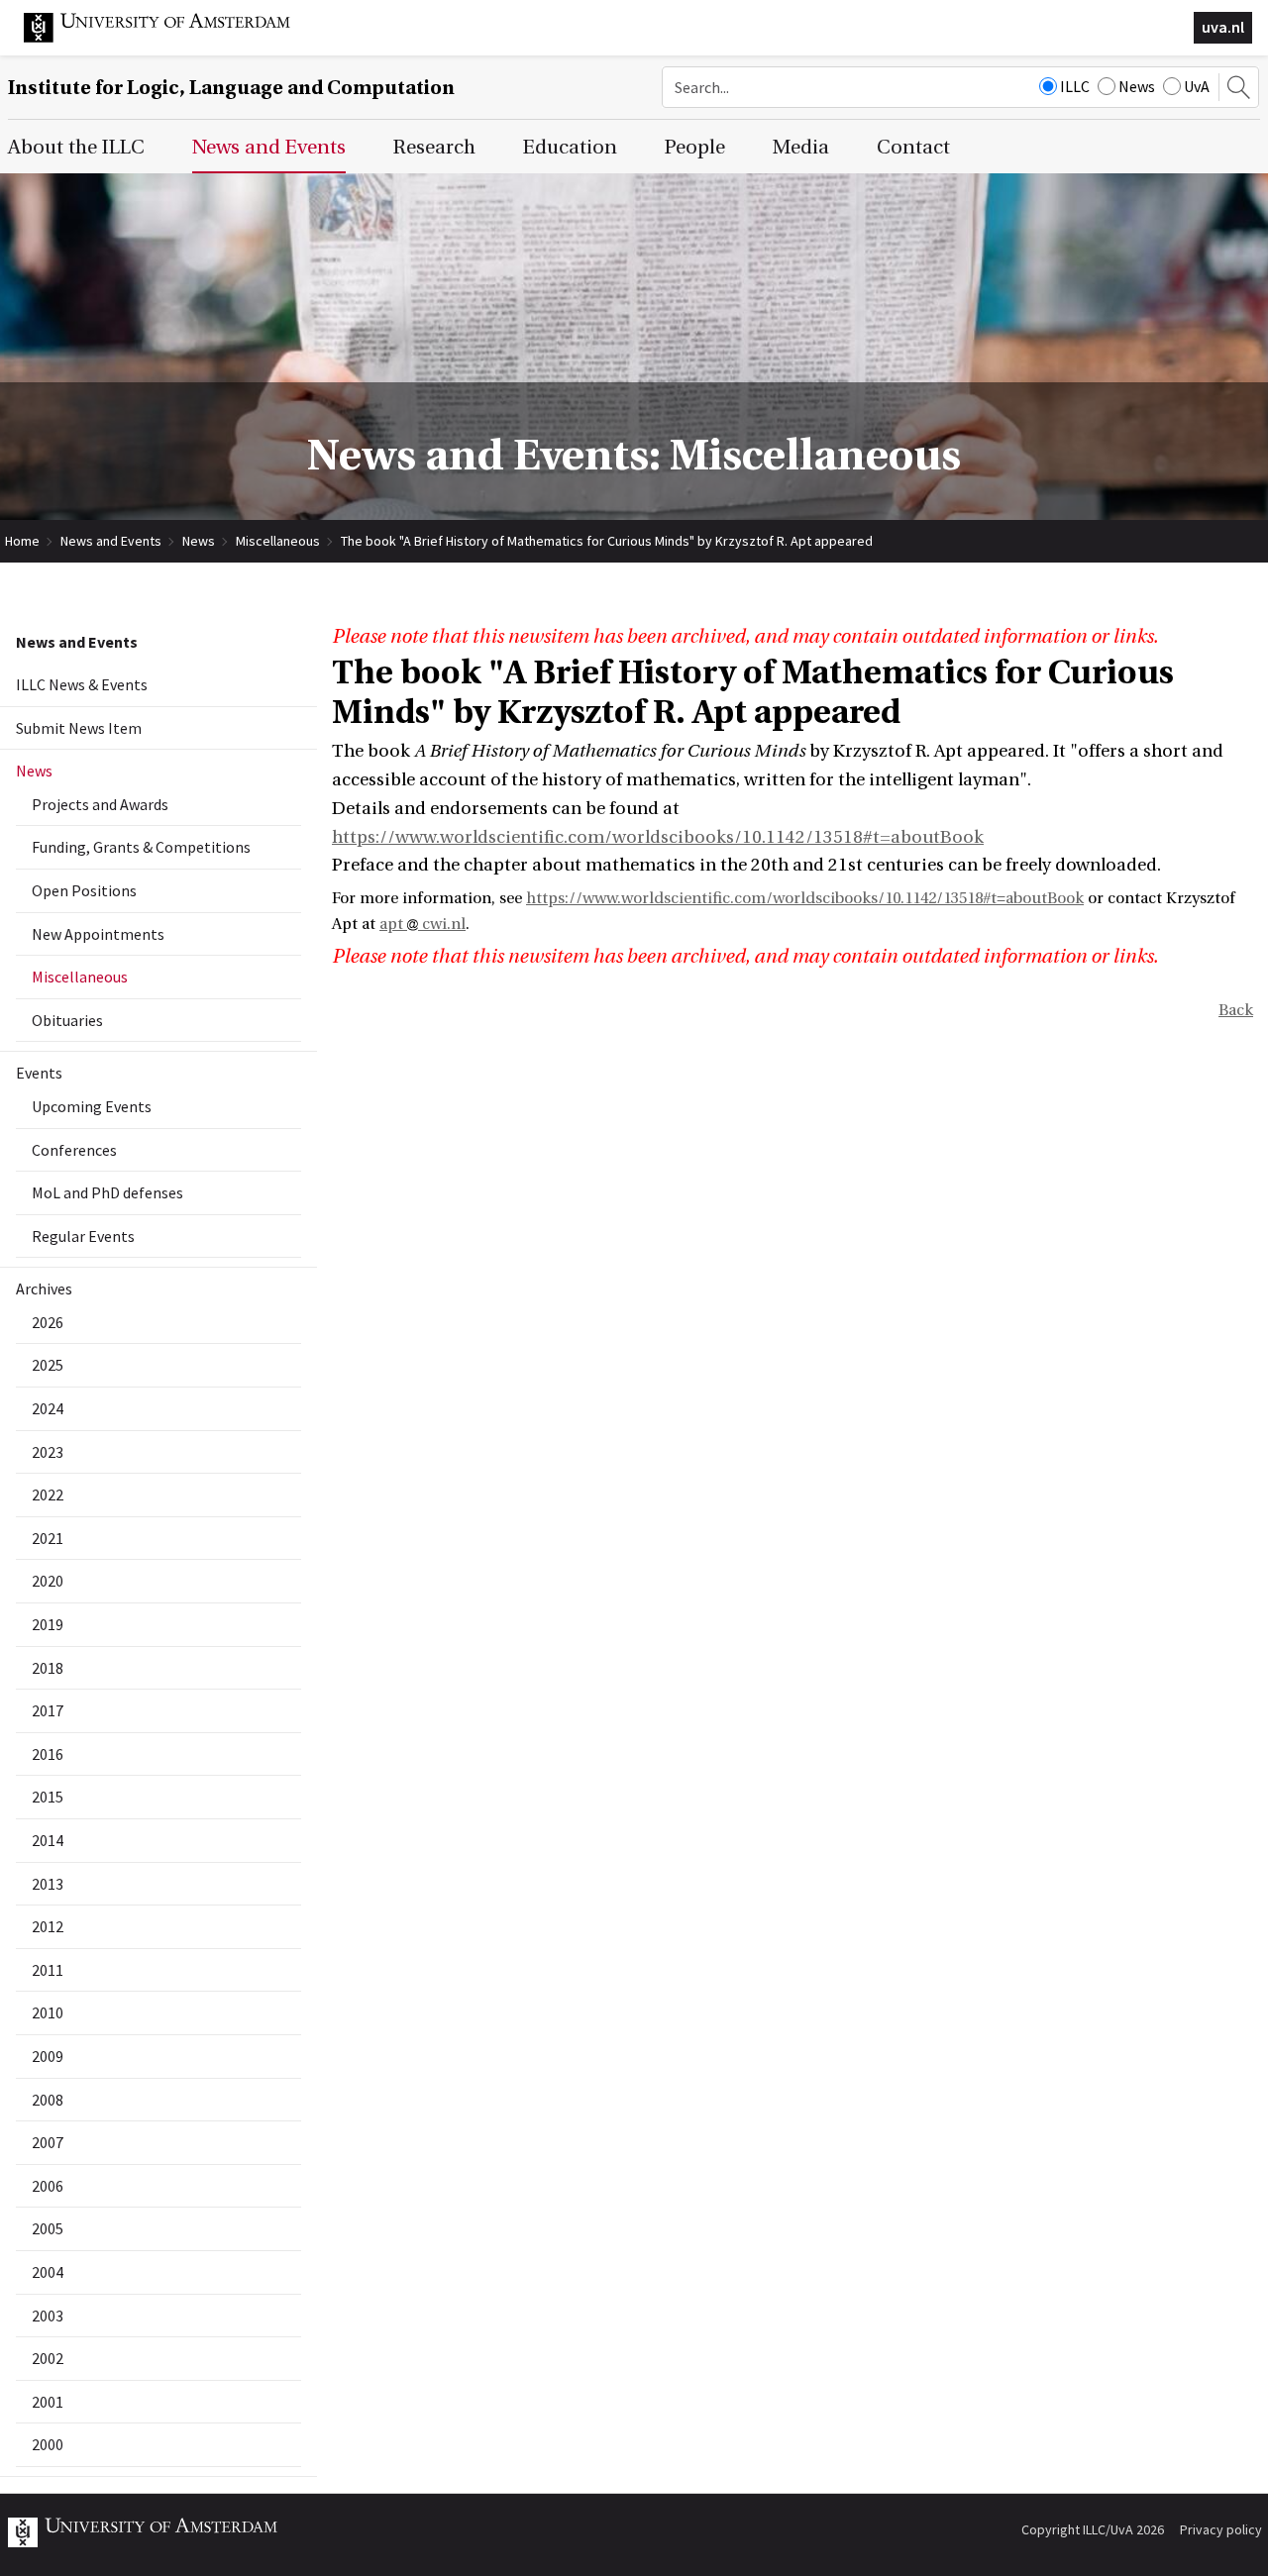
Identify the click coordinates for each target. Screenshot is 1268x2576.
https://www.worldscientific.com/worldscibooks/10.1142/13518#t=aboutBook (658, 837)
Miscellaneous (278, 541)
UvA (1197, 86)
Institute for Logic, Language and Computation (231, 88)
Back (1236, 1010)
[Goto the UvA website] (172, 38)
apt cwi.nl (423, 924)
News (1137, 86)
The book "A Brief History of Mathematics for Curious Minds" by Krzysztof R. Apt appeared (607, 541)
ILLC (1075, 86)
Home (22, 541)
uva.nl (1223, 27)
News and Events (111, 541)
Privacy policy (1221, 2529)
